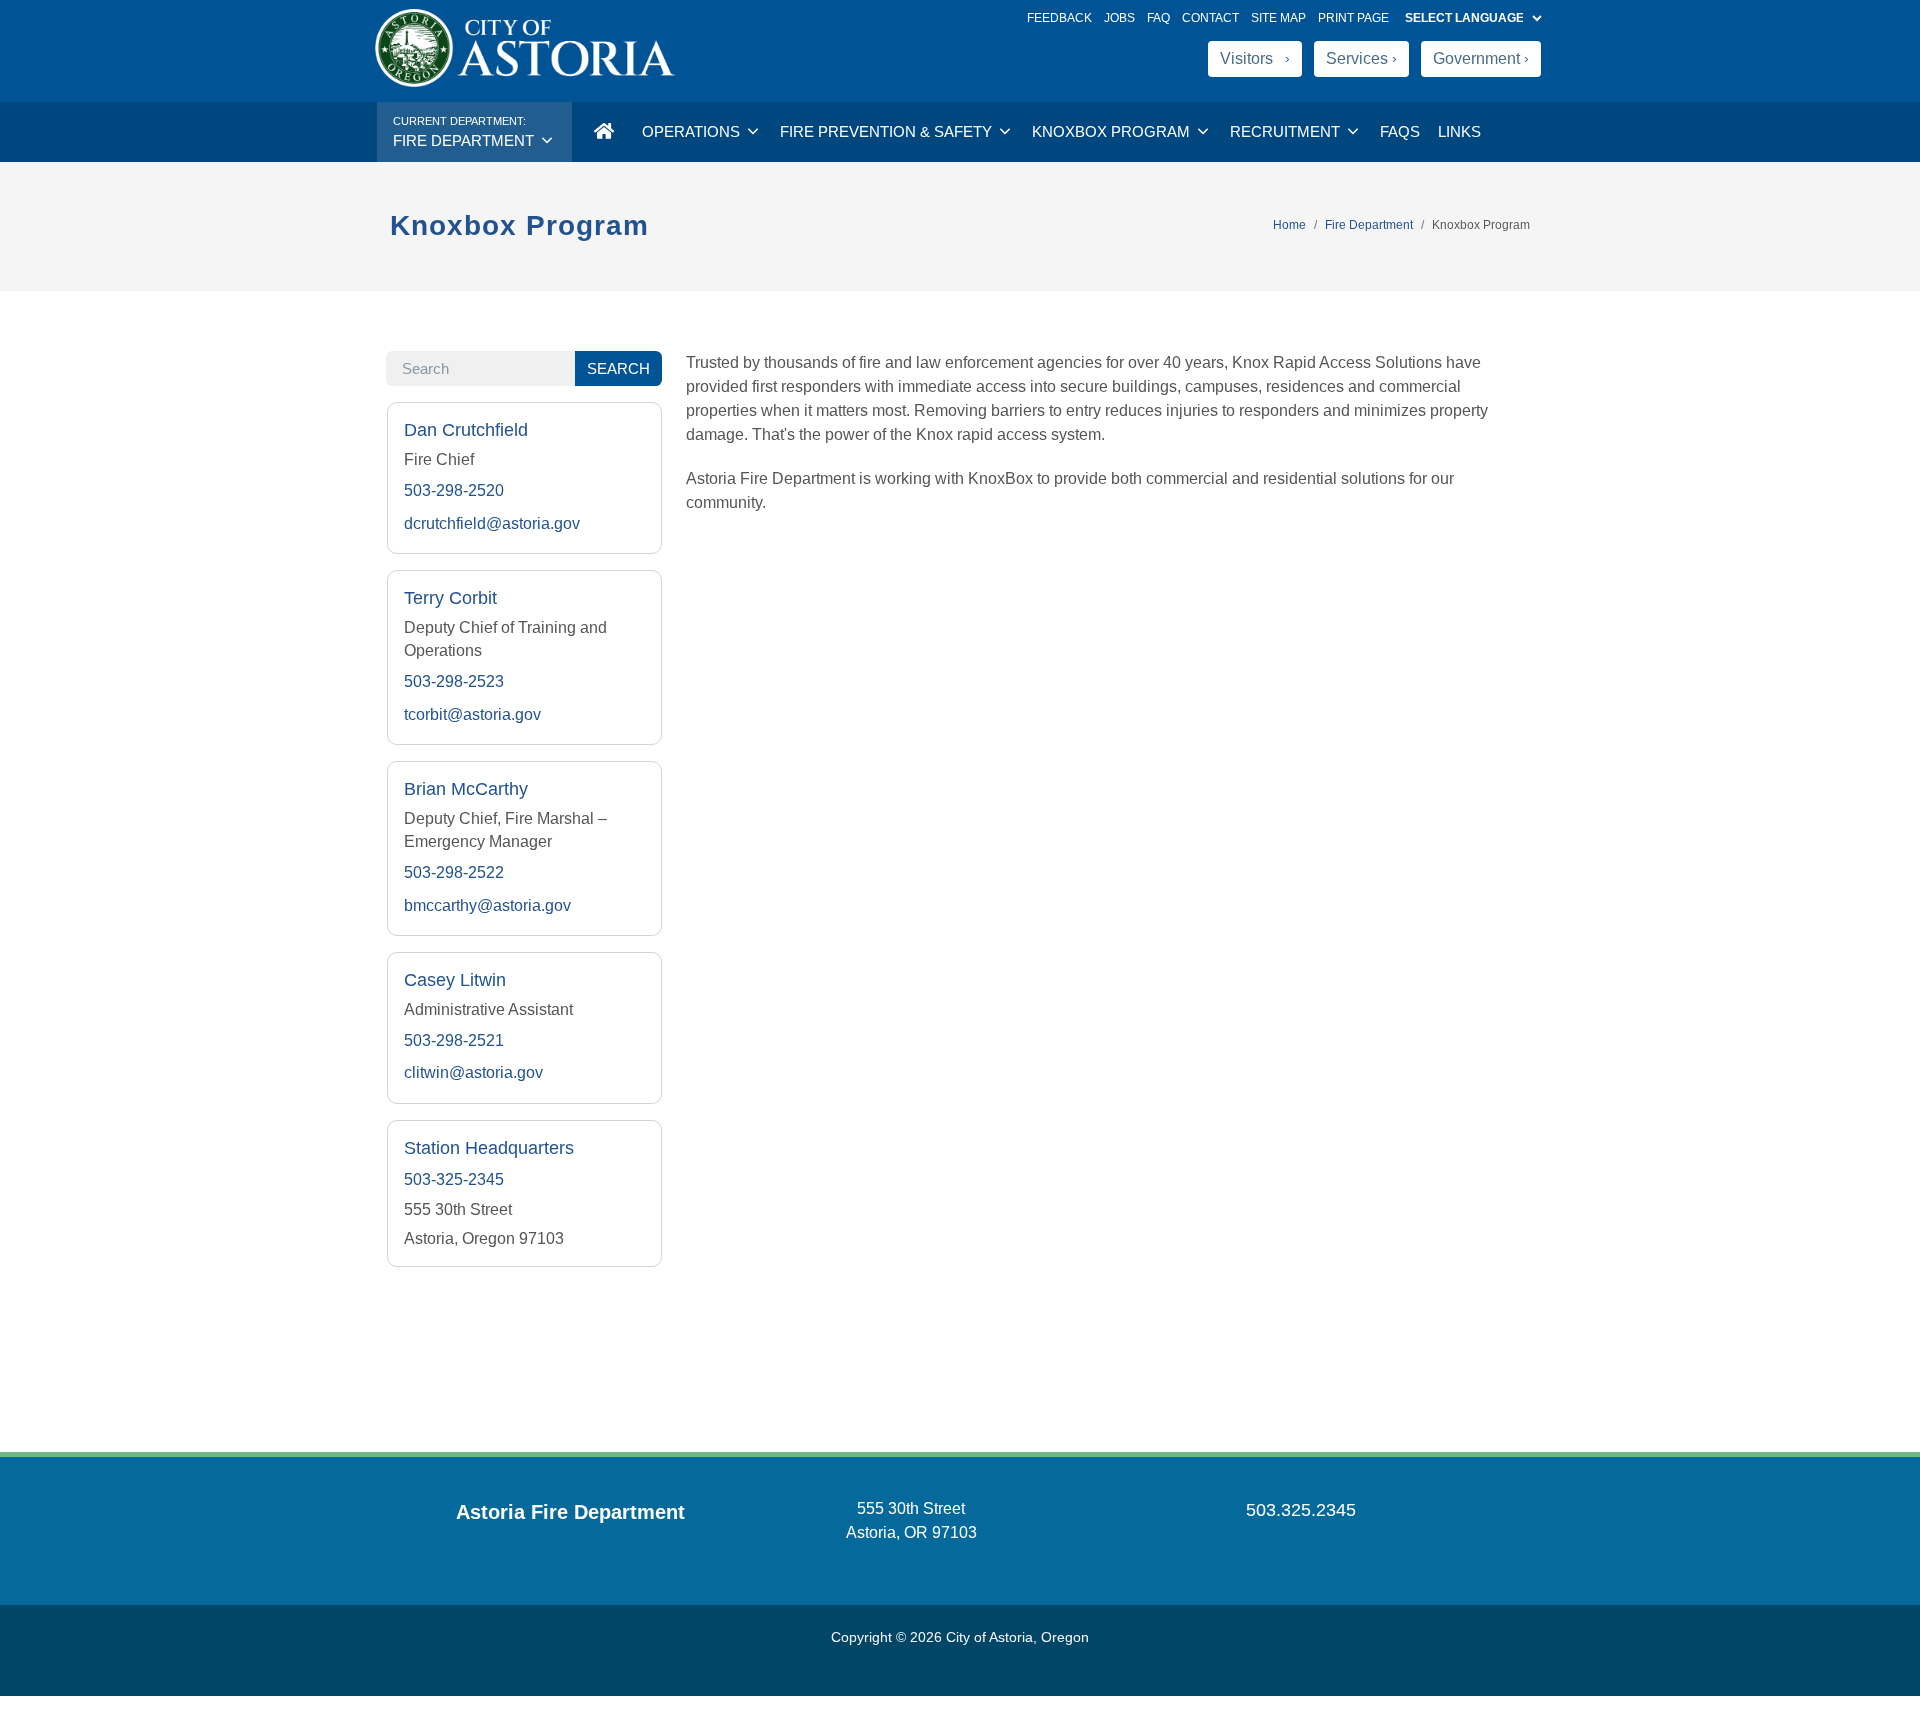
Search (618, 368)
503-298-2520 (454, 490)
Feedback (1059, 18)
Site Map (1278, 18)
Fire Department (1369, 225)
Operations (693, 131)
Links (1459, 131)
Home (1289, 225)
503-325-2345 (454, 1179)
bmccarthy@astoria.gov (487, 905)
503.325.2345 (1301, 1510)
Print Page (1353, 18)
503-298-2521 (454, 1040)
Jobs (1119, 18)
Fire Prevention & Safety (888, 131)
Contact (1210, 18)
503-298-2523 (454, 681)
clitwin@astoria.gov (473, 1072)
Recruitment (1287, 131)
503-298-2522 (454, 872)
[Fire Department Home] (603, 132)
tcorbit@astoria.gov (472, 714)
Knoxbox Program (1113, 131)
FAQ (1158, 18)
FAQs (1400, 131)
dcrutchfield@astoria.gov (492, 523)
